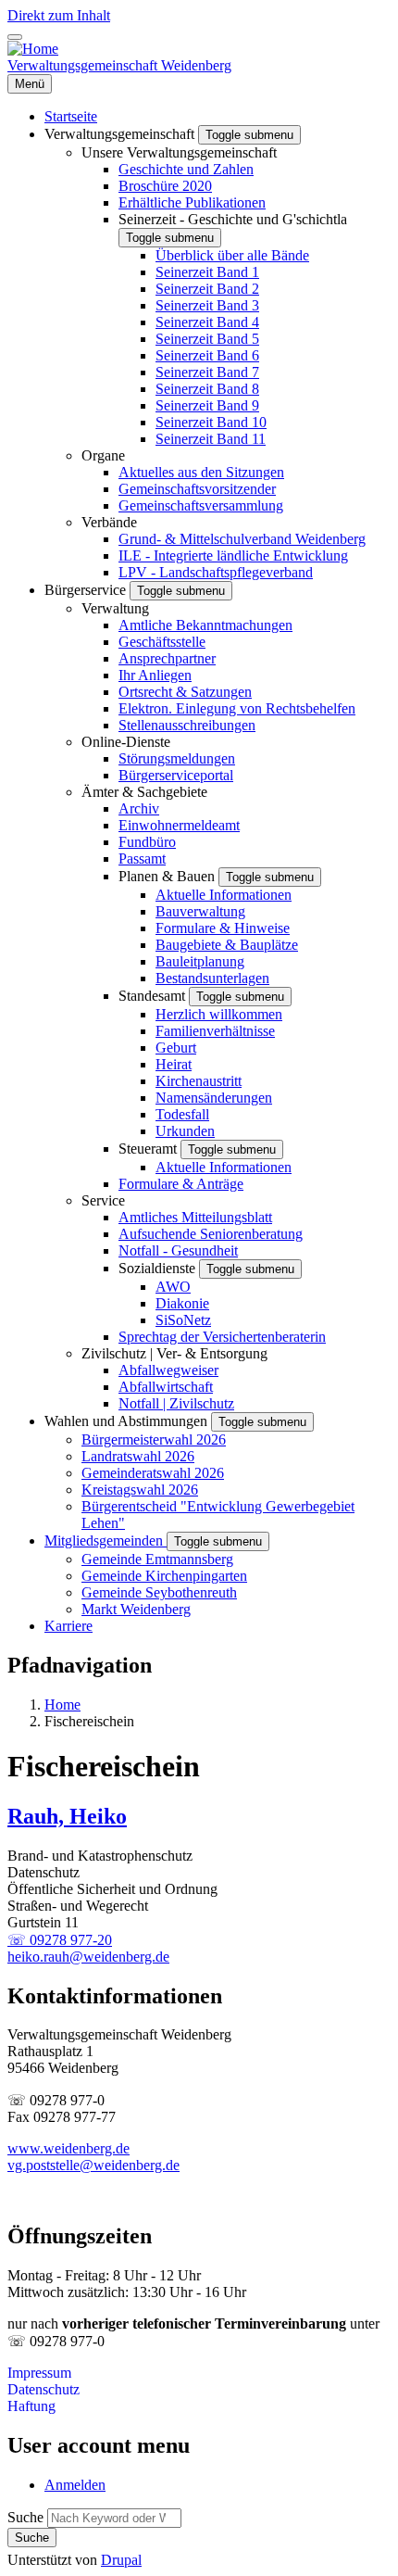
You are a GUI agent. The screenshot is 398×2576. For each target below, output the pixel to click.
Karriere (68, 1626)
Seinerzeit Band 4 (207, 322)
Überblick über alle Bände (232, 255)
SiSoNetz (183, 1320)
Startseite (71, 116)
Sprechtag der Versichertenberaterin (222, 1337)
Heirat (174, 1064)
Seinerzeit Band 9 (207, 405)
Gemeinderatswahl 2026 (153, 1473)
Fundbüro (147, 842)
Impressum (39, 2373)
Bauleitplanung (200, 961)
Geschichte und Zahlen (186, 169)
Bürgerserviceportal (176, 775)
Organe (103, 455)
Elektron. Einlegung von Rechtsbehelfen (237, 708)
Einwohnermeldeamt (179, 825)
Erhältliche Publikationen (192, 202)
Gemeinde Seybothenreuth (159, 1592)
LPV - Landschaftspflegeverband (216, 572)
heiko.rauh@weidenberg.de (88, 1957)
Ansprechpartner (167, 658)
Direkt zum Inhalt (59, 15)
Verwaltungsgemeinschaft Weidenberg (119, 65)
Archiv (139, 808)
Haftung (31, 2406)
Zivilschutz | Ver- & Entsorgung (174, 1353)
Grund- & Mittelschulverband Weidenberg (242, 539)
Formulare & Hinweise (223, 928)
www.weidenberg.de (68, 2148)
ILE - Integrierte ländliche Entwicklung (233, 556)
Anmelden (75, 2485)
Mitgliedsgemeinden (106, 1541)
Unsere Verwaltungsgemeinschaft (179, 152)
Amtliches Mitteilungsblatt (195, 1217)
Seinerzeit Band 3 (207, 305)
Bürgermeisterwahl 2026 (154, 1440)
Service (103, 1200)
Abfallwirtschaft (166, 1387)
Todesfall (182, 1114)
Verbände (109, 522)
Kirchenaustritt (199, 1081)
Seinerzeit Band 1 (207, 272)
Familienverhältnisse (215, 1031)
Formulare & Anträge (181, 1184)
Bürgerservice (87, 590)
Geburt (176, 1048)
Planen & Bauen (168, 876)
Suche (25, 2517)
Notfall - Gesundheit (178, 1250)
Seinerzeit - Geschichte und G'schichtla (233, 219)
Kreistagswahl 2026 (140, 1490)
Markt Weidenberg (136, 1609)
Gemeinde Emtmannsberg (157, 1559)
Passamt (142, 859)
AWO (173, 1287)
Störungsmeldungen (177, 758)
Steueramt (149, 1149)
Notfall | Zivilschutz (176, 1403)
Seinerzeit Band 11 (211, 439)
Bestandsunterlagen (212, 978)
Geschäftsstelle (162, 642)
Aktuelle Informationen (224, 895)
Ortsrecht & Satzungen (185, 692)
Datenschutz (44, 2389)
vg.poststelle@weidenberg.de (93, 2165)
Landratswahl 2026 (138, 1456)
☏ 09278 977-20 (60, 1940)
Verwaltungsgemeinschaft (121, 134)
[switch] (15, 37)
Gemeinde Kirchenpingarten (164, 1576)
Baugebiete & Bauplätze (227, 945)
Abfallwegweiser (168, 1370)
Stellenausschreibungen (187, 725)
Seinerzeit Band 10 (211, 422)
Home (62, 1705)
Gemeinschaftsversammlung (201, 505)
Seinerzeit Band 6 (207, 355)
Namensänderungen (214, 1098)
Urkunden (185, 1131)
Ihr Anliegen (155, 675)
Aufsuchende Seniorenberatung (211, 1234)
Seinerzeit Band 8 (207, 389)
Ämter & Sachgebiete (144, 792)
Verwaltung (115, 608)
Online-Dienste (126, 742)
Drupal (121, 2560)
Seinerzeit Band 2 (207, 289)
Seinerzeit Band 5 (207, 339)
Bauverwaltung (200, 911)
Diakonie (182, 1303)
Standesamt (154, 996)
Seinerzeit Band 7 (207, 372)
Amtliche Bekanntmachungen (205, 625)
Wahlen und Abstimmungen (128, 1421)
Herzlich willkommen (219, 1014)
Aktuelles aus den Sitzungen (201, 472)
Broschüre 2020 (165, 186)
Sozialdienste (159, 1268)
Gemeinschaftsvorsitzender (197, 489)
